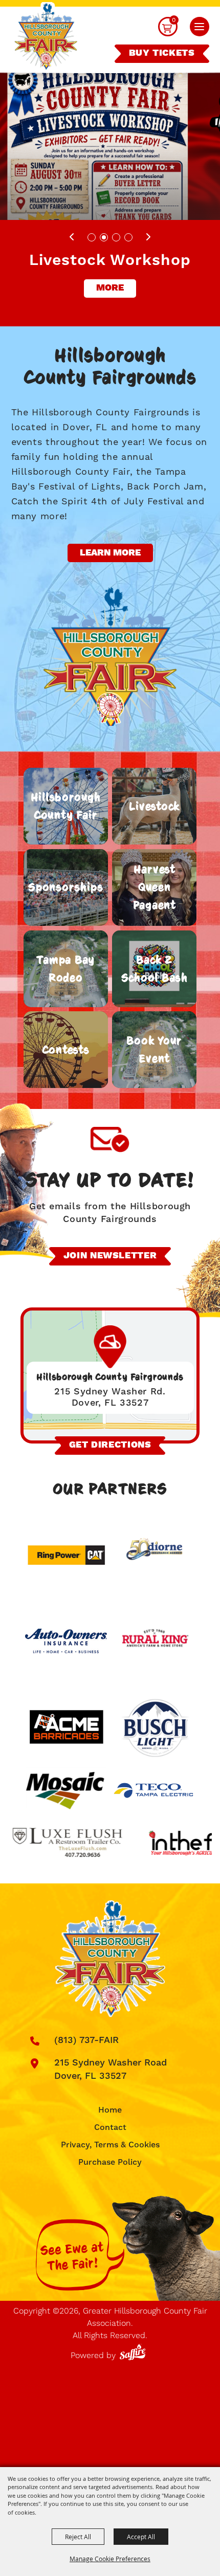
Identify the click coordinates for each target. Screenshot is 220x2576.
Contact (110, 2127)
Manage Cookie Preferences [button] (110, 2559)
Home (110, 2110)
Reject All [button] (78, 2537)
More (110, 288)
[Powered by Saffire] (134, 2350)
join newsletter (110, 1256)
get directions (110, 1445)
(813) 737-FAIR (86, 2040)
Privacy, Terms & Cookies (110, 2145)
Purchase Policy (110, 2162)
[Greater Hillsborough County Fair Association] (46, 38)
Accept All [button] (141, 2537)
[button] (200, 27)
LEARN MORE (110, 553)
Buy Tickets (162, 53)
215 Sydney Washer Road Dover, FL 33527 (111, 2069)
